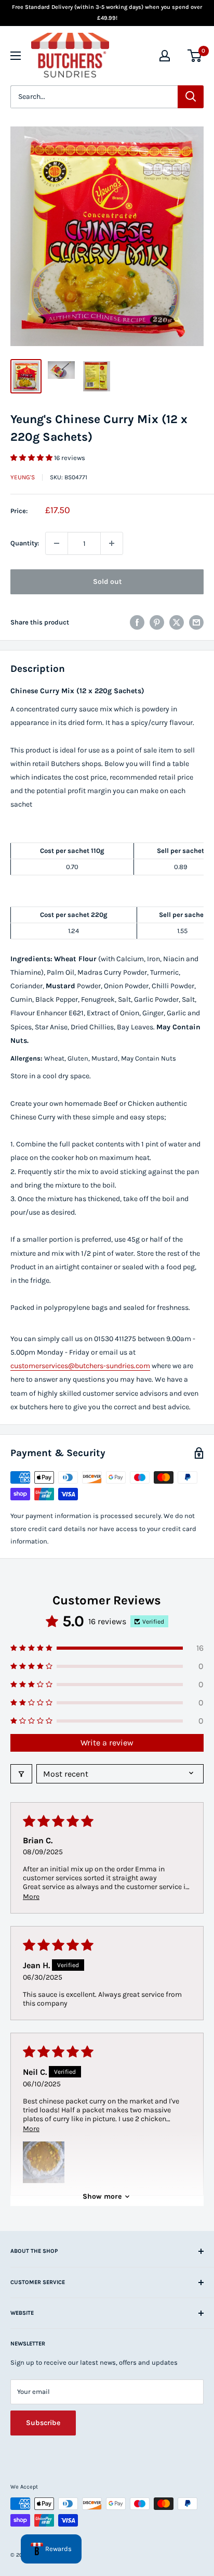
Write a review (107, 1743)
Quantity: (25, 543)
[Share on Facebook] (137, 622)
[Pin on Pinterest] (157, 622)
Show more (102, 2196)
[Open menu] (16, 56)
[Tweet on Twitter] (177, 622)
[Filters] (21, 1774)
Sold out (107, 582)
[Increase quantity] (112, 543)
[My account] (165, 56)
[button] (32, 458)
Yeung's (23, 477)
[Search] (191, 97)
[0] (195, 56)
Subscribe (43, 2423)
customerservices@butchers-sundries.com (80, 1366)
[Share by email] (196, 622)
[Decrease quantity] (57, 543)
